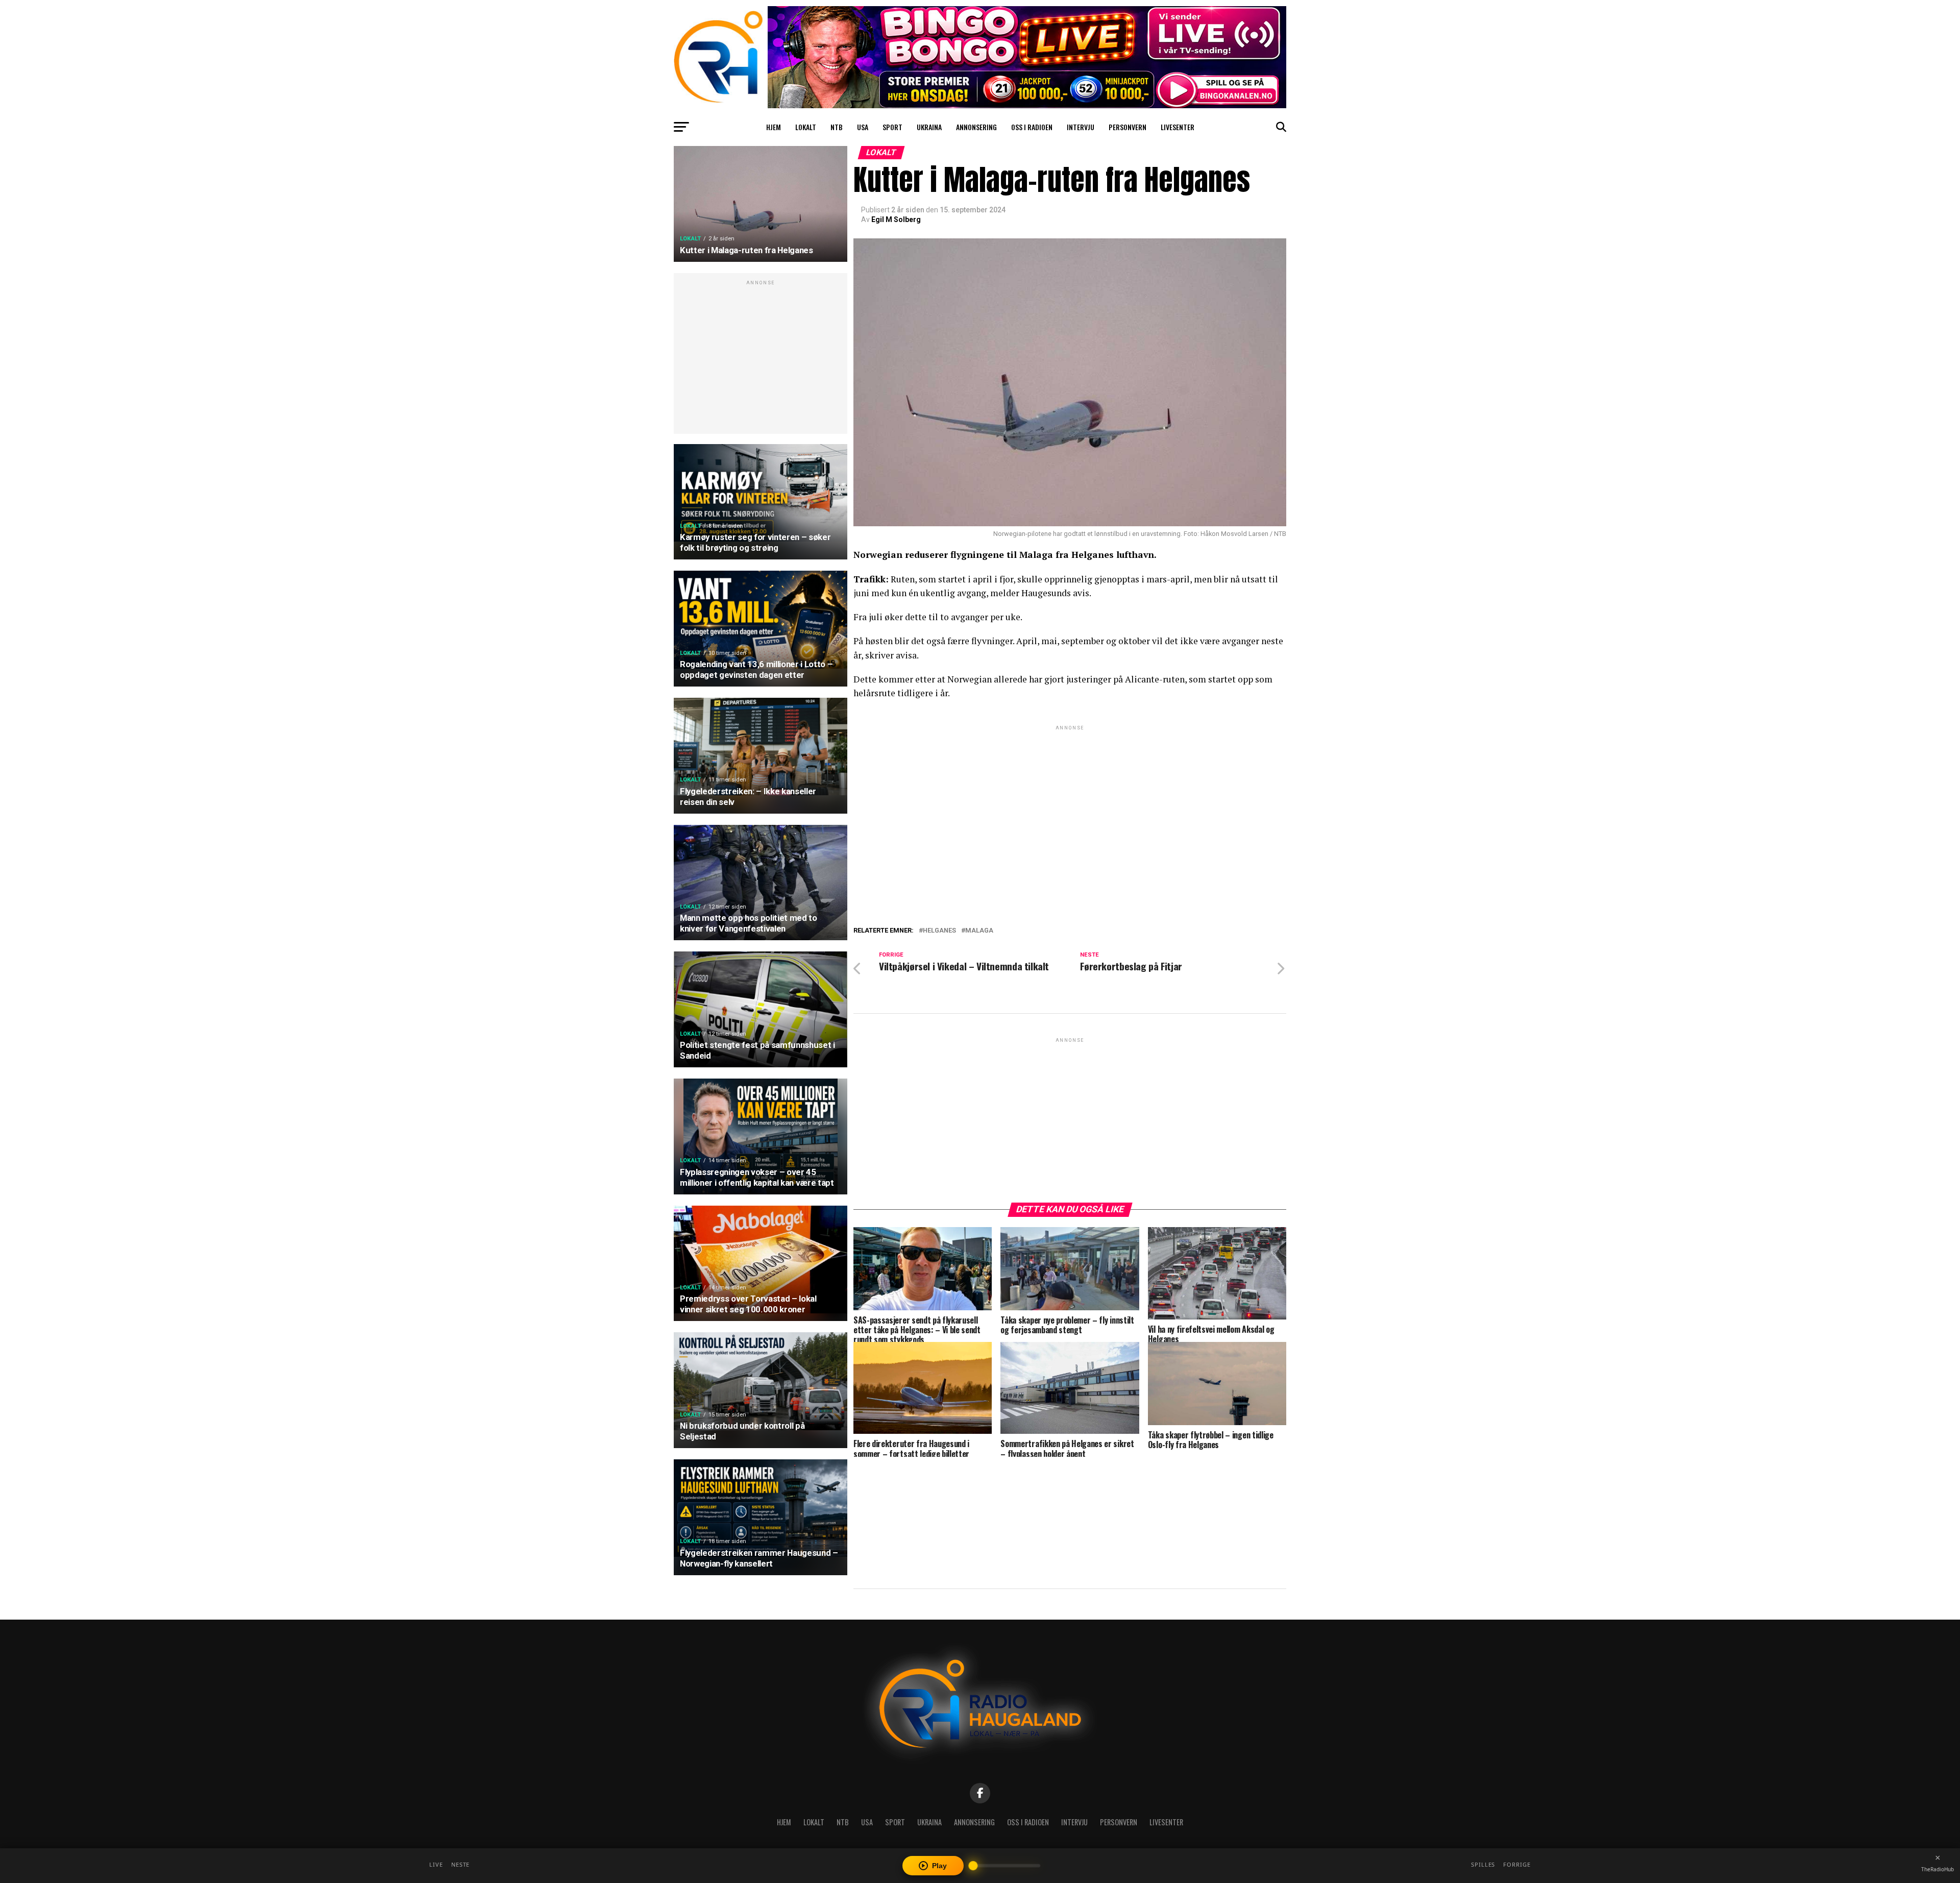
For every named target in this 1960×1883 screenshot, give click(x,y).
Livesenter (1178, 127)
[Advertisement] (761, 359)
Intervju (1081, 127)
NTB (837, 127)
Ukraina (929, 127)
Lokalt (806, 127)
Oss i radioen (1032, 127)
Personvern (1128, 127)
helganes (939, 931)
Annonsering (976, 127)
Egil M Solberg (896, 219)
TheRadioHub (1938, 1869)
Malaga (979, 931)
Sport (892, 127)
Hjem (774, 127)
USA (863, 127)
